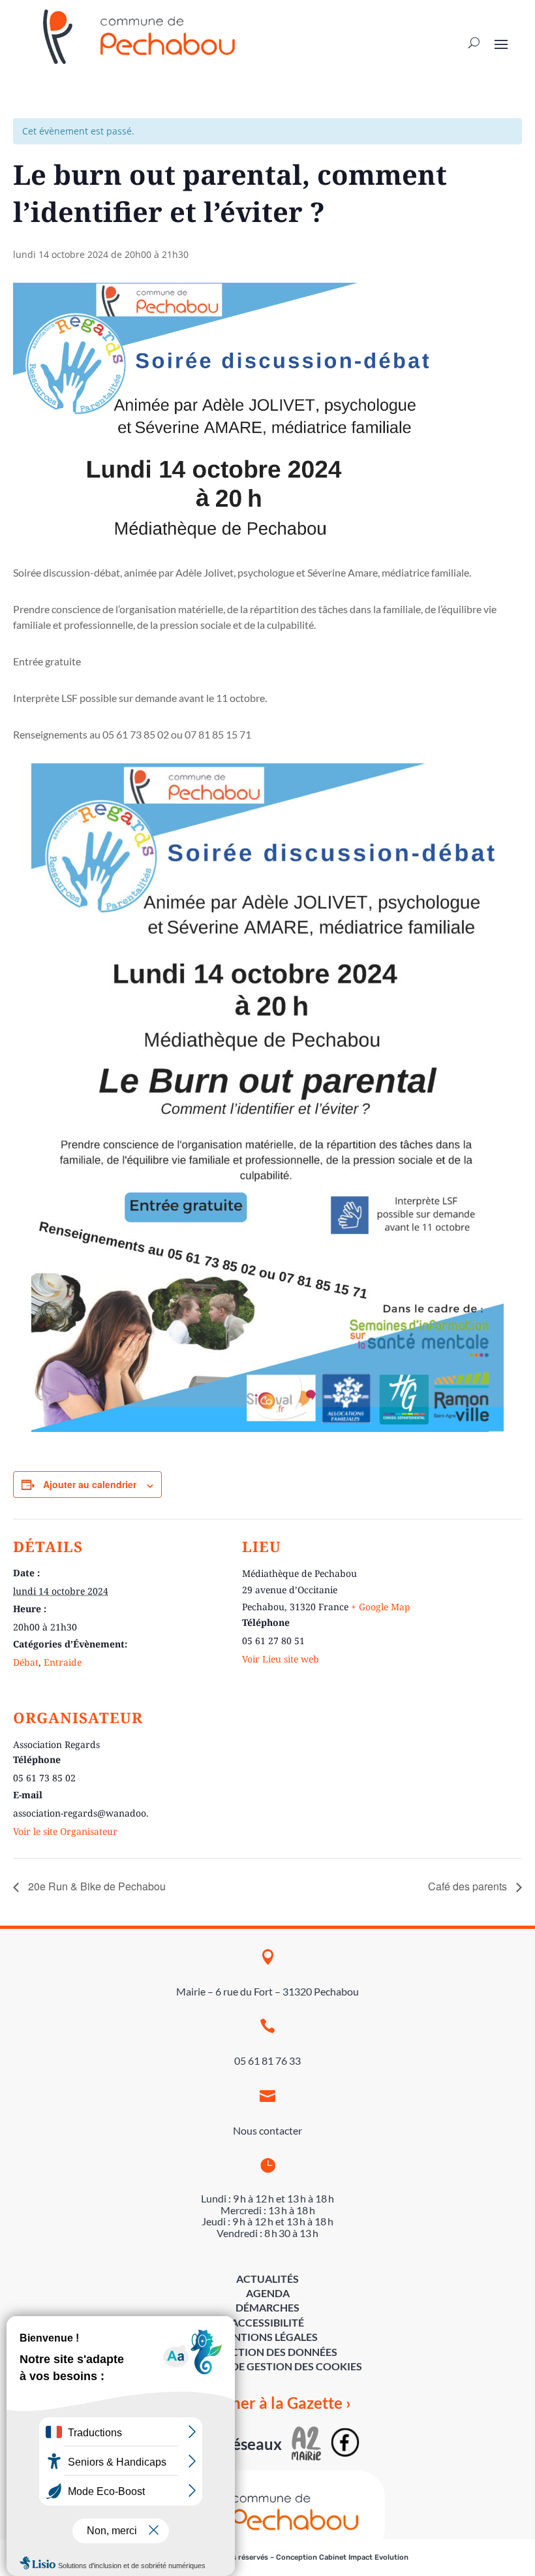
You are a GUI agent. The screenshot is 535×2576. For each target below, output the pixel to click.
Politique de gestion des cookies (268, 2366)
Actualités (267, 2279)
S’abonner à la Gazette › (268, 2403)
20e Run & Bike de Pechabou (96, 1886)
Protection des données (267, 2352)
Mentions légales (267, 2337)
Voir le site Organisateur (65, 1831)
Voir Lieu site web (281, 1659)
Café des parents (469, 1886)
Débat (26, 1662)
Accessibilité (267, 2322)
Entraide (63, 1662)
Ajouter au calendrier (90, 1484)
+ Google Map (381, 1607)
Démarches (267, 2307)
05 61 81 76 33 (267, 2060)
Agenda (268, 2293)
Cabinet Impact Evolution (364, 2557)
